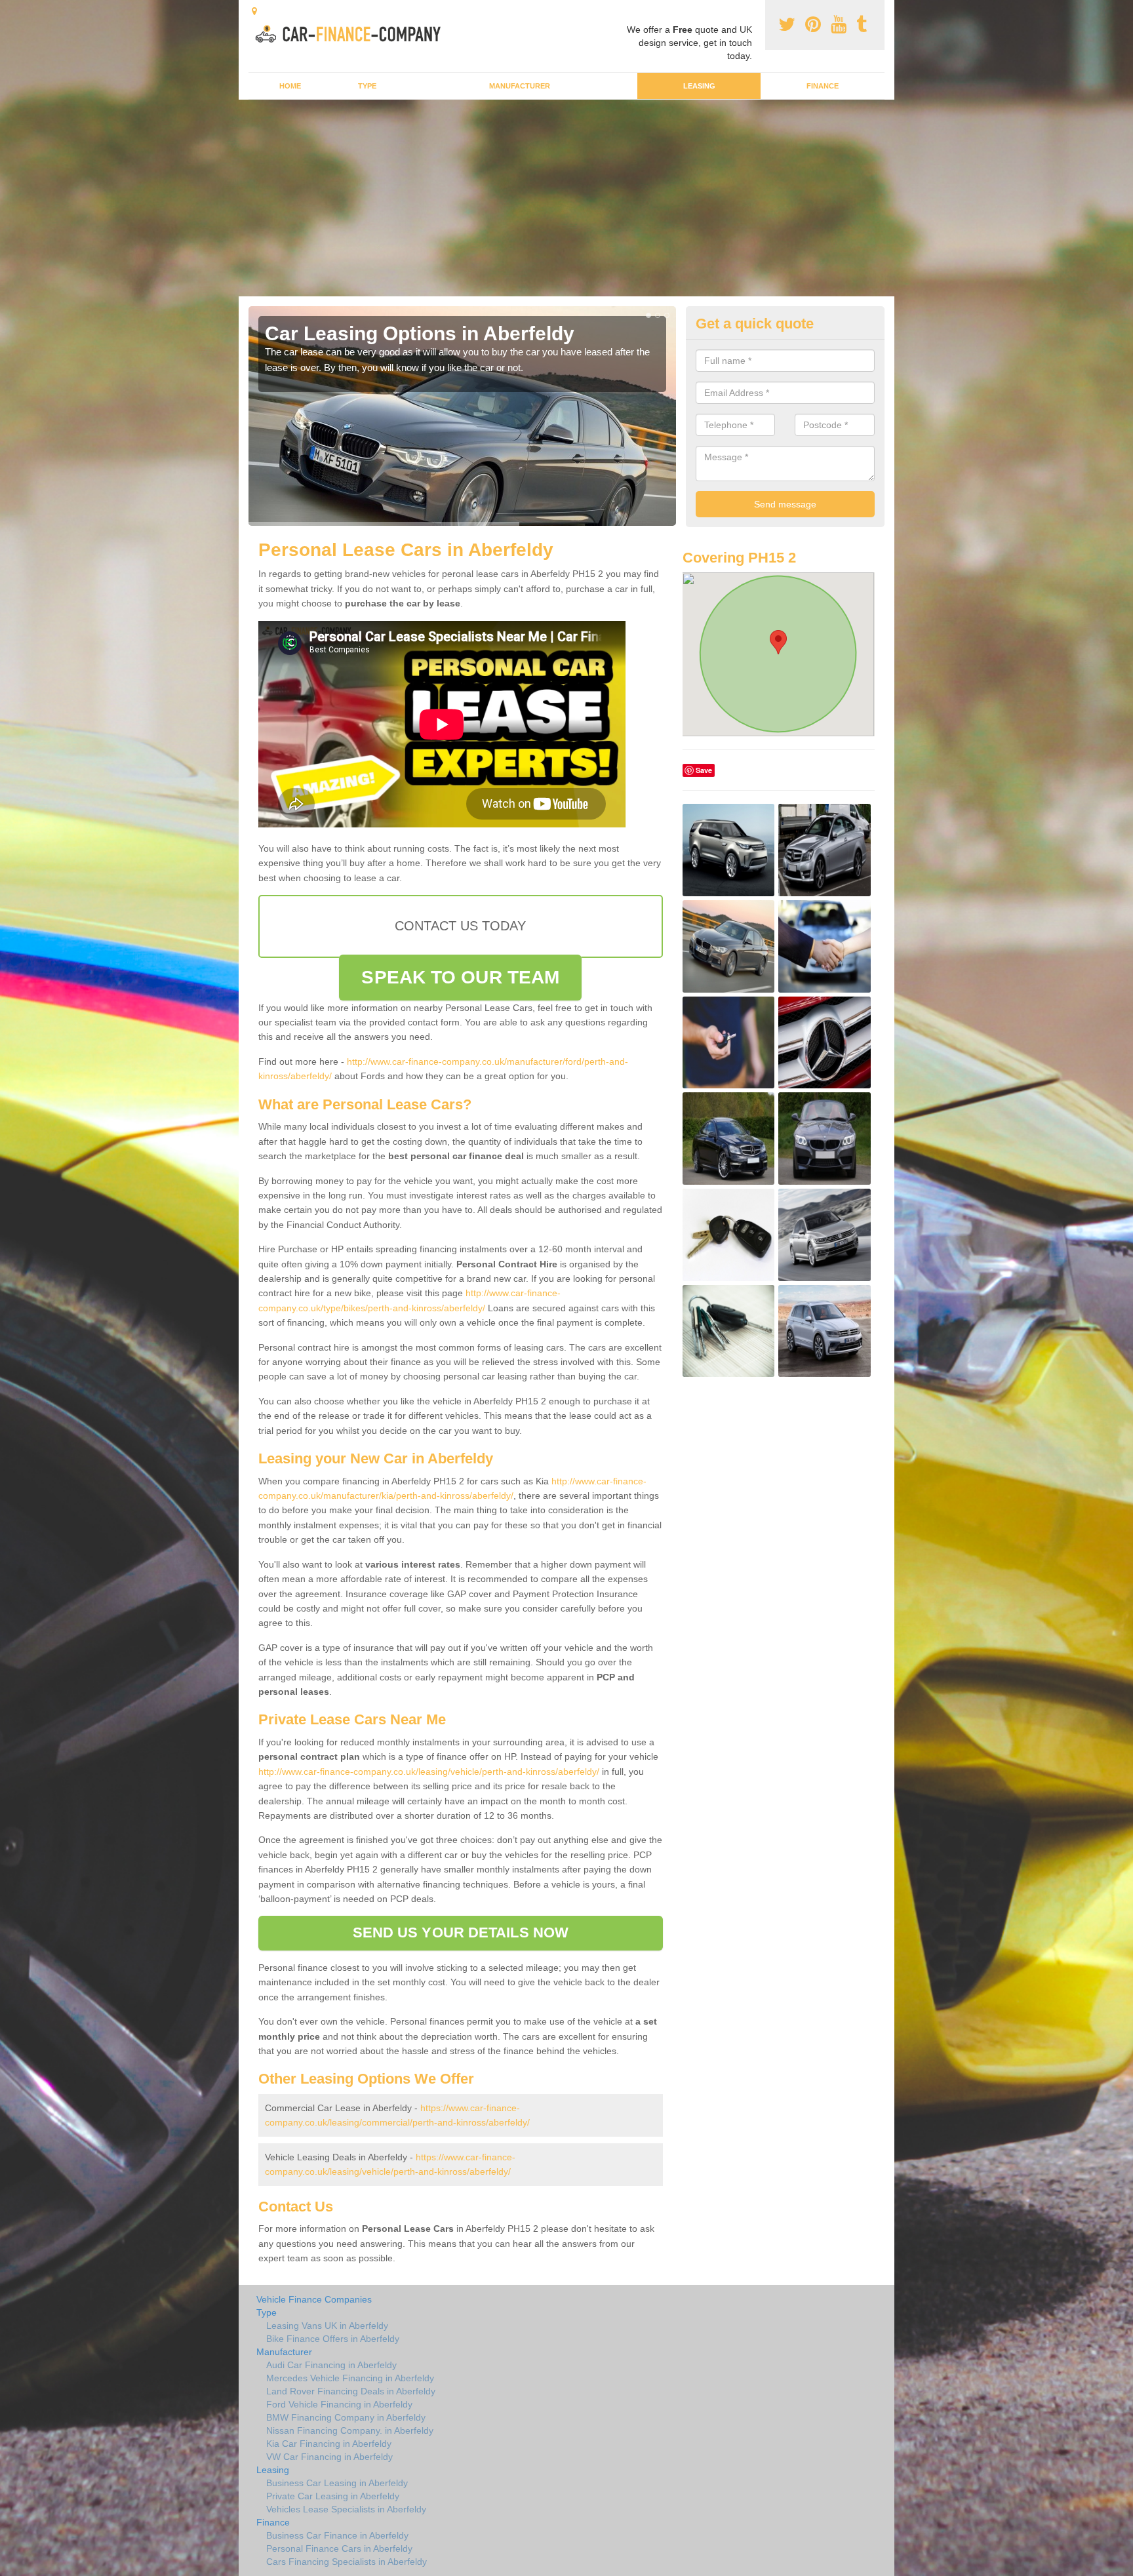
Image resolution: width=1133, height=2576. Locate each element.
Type (367, 86)
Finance (823, 86)
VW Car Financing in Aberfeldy (329, 2457)
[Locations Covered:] (254, 11)
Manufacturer (520, 86)
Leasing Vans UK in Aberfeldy (327, 2326)
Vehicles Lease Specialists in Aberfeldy (346, 2509)
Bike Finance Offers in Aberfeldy (333, 2339)
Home (290, 86)
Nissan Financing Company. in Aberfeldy (350, 2430)
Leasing (699, 86)
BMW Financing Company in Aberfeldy (346, 2417)
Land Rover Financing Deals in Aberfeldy (351, 2391)
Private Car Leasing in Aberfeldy (333, 2496)
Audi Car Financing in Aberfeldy (331, 2365)
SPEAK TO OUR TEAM (460, 977)
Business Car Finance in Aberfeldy (337, 2535)
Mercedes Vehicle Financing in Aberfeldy (350, 2378)
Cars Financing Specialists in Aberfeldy (347, 2562)
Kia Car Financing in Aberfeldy (329, 2444)
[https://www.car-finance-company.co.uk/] (352, 32)
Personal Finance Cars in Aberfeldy (339, 2548)
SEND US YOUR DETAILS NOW (461, 1932)
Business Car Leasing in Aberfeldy (337, 2483)
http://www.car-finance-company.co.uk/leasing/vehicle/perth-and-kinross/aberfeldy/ (429, 1772)
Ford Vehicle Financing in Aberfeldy (339, 2404)
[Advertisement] (566, 198)
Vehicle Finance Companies (314, 2299)
